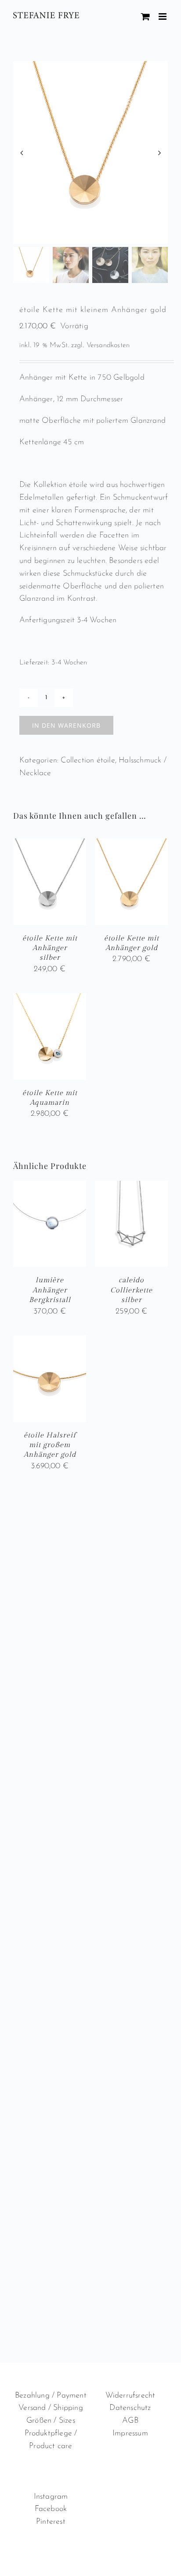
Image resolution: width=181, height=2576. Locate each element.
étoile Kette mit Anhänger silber (50, 948)
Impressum (130, 2434)
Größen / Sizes (51, 2421)
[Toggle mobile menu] (163, 16)
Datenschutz (130, 2408)
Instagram (51, 2497)
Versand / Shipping (51, 2408)
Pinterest (51, 2522)
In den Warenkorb (66, 725)
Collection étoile (88, 761)
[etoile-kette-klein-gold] (90, 152)
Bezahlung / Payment (51, 2396)
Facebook (51, 2509)
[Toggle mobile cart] (145, 16)
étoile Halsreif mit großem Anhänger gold (50, 1445)
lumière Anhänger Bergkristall (50, 1290)
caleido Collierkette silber (131, 1290)
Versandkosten (108, 345)
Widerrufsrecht (130, 2396)
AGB (130, 2421)
